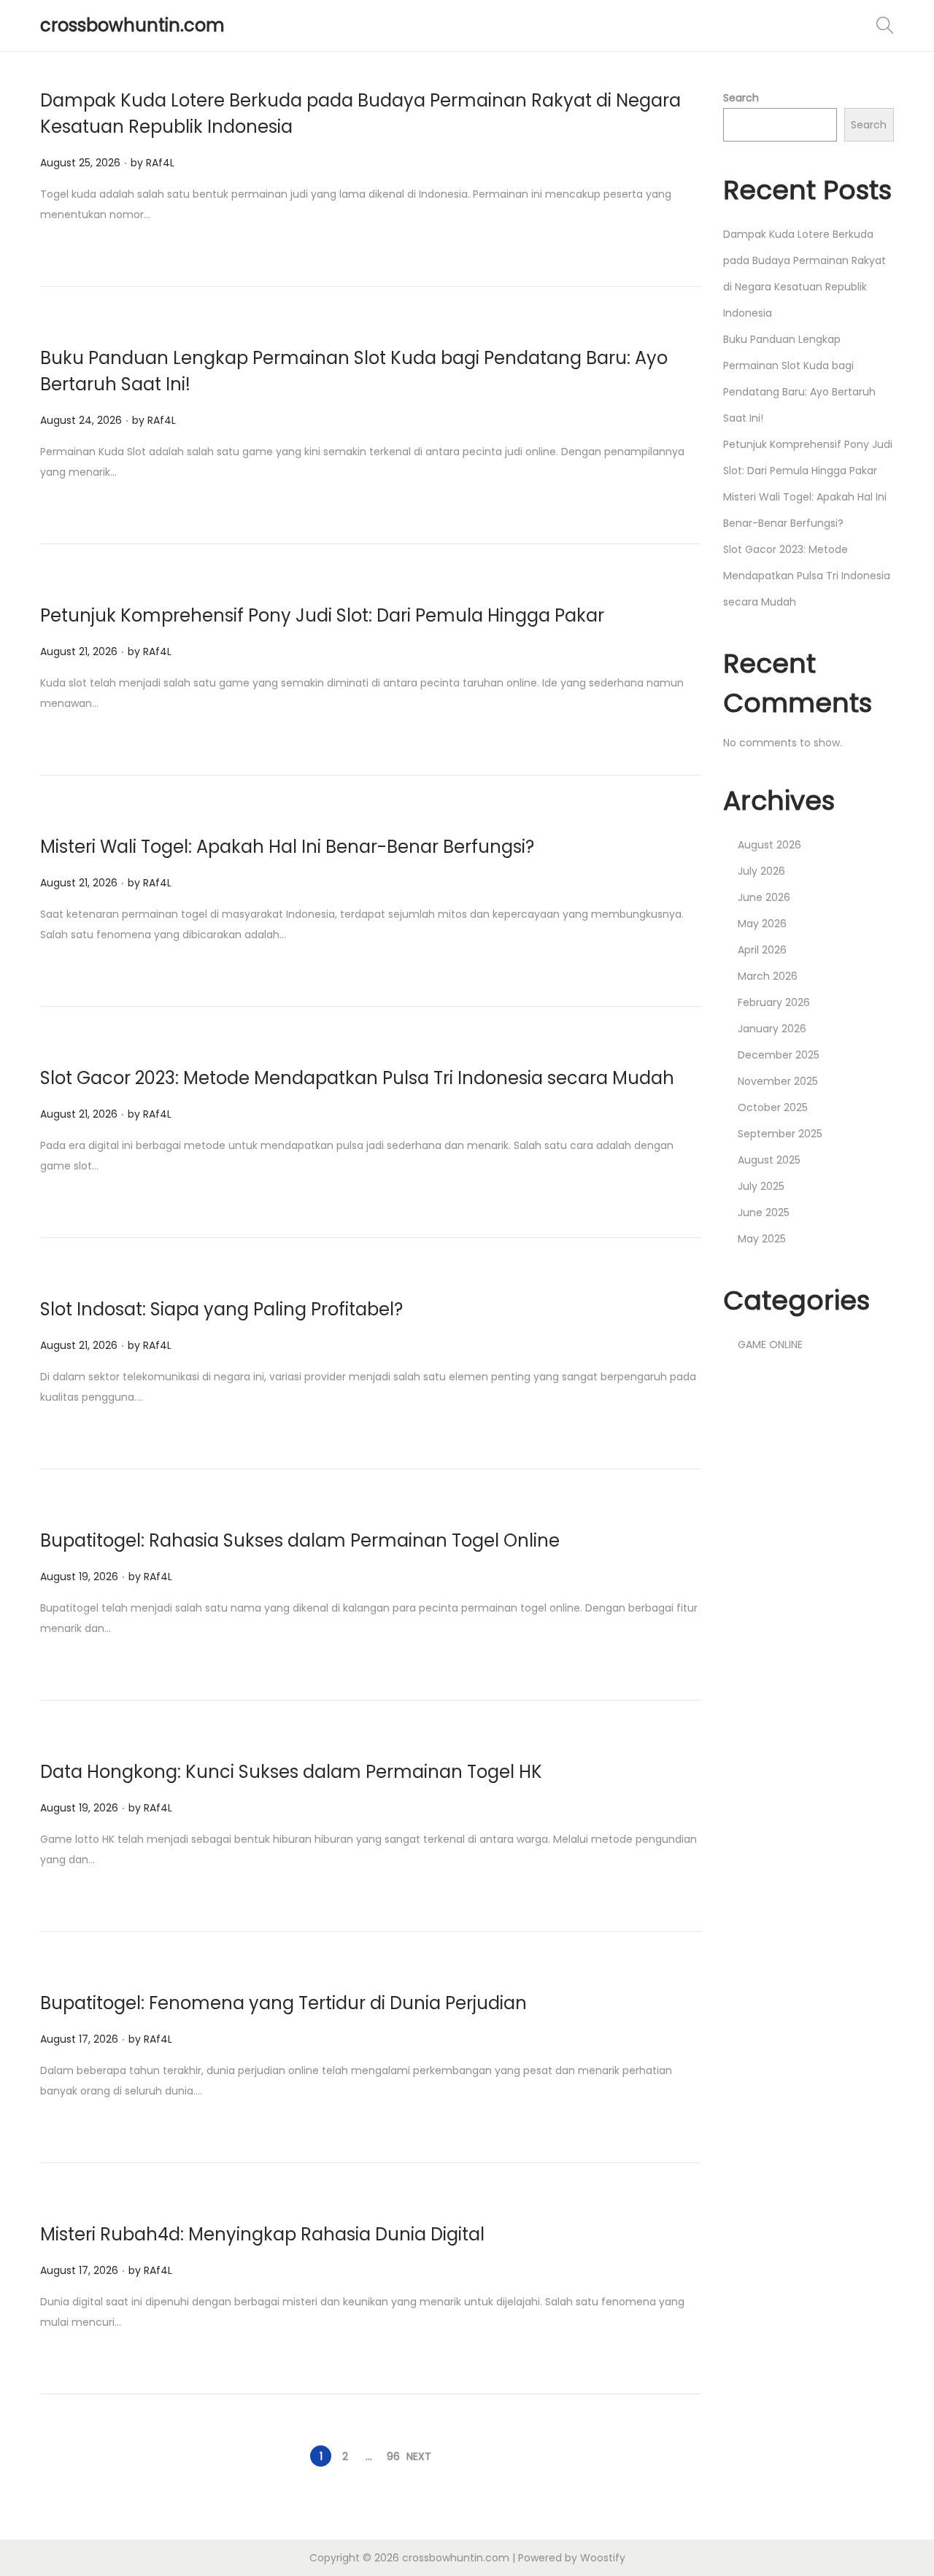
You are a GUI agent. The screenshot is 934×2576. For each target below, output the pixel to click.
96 (393, 2456)
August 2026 (769, 845)
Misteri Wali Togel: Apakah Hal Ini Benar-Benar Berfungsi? (287, 847)
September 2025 (780, 1134)
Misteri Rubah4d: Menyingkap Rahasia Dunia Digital (262, 2234)
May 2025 (762, 1239)
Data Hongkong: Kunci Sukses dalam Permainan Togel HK (291, 1772)
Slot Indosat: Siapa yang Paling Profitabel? (221, 1309)
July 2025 (761, 1186)
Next (419, 2456)
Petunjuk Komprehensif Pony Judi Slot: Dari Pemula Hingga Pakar (322, 615)
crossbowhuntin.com (132, 25)
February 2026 (774, 1002)
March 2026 (768, 976)
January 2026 (772, 1029)
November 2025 (778, 1081)
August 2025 (769, 1160)
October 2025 (773, 1107)
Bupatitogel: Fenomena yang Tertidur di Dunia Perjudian (283, 2003)
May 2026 (762, 924)
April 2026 (762, 950)
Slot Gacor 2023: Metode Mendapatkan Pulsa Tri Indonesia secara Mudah (357, 1078)
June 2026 (764, 897)
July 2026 (761, 871)
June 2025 (764, 1212)
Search (741, 98)
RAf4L (160, 163)
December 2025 (779, 1055)
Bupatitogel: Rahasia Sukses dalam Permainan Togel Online (300, 1540)
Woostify (603, 2558)
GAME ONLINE (770, 1345)
